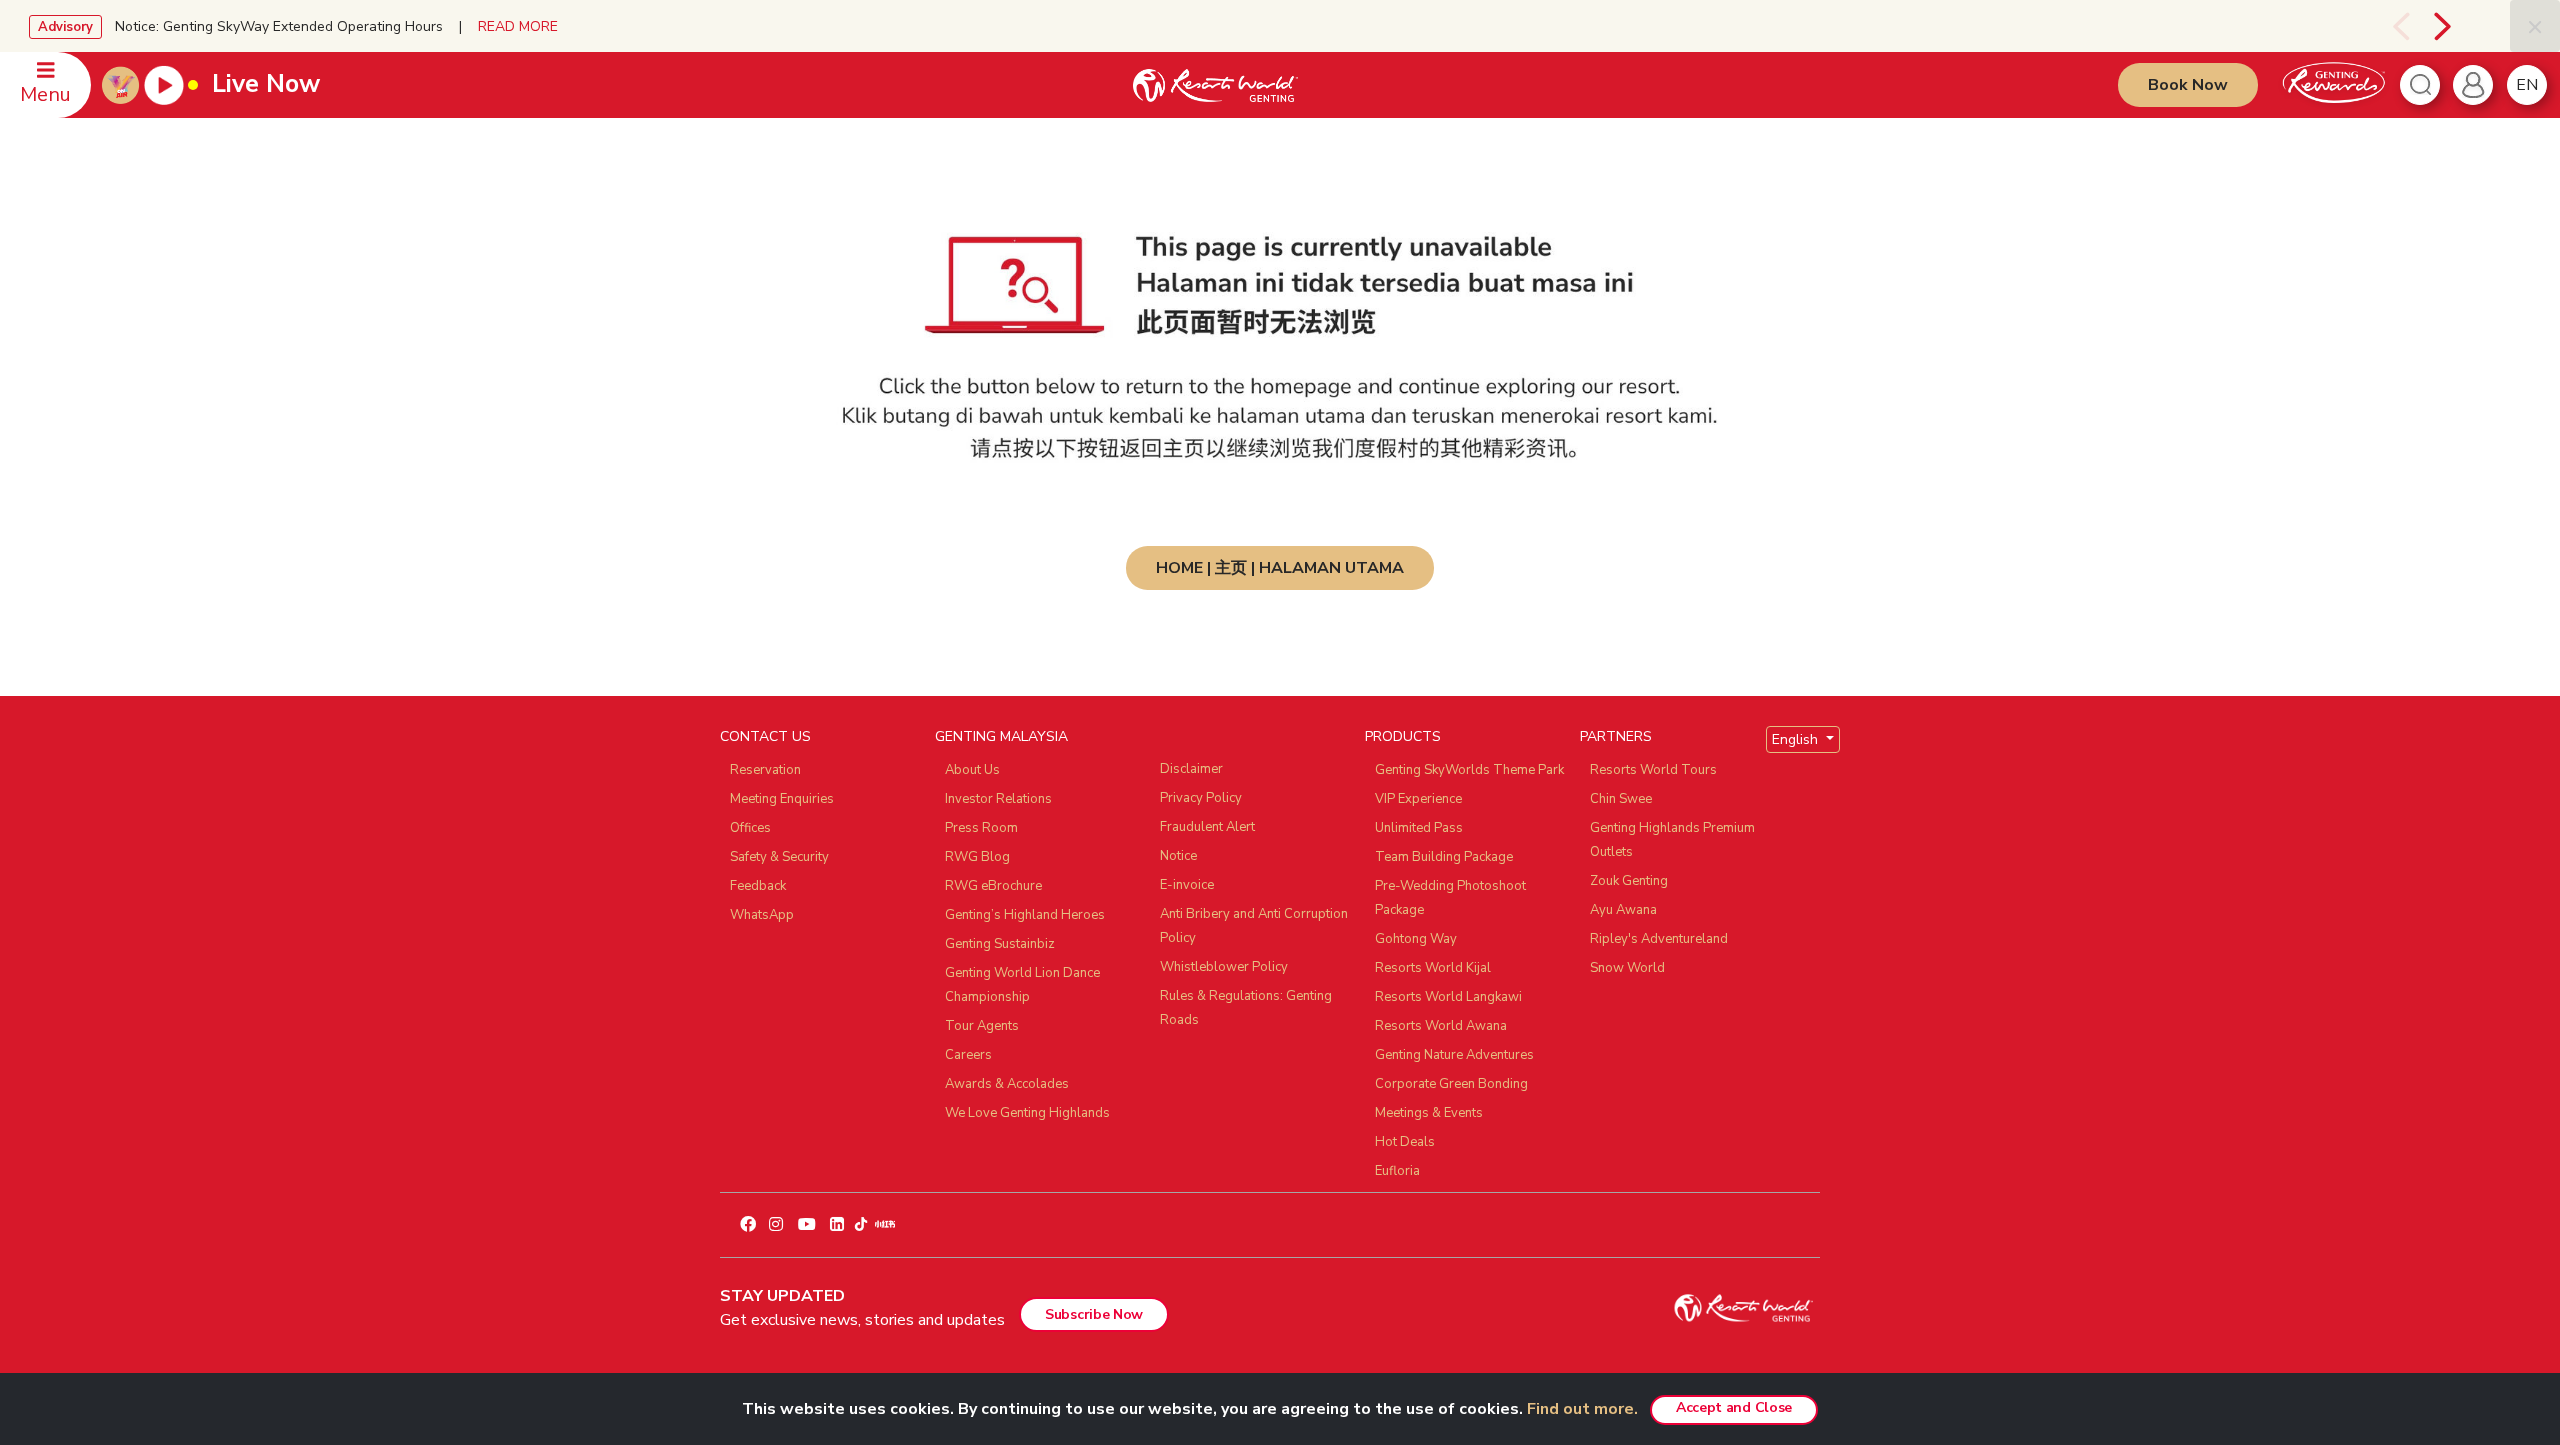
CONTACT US (765, 736)
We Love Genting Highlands (1027, 1113)
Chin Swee (1621, 799)
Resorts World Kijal (1433, 968)
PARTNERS (1616, 736)
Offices (750, 828)
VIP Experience (1418, 799)
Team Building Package (1444, 857)
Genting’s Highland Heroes (1025, 915)
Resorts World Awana (1441, 1026)
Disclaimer (1191, 769)
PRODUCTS (1403, 736)
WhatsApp (762, 915)
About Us (972, 770)
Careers (968, 1055)
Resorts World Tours (1653, 770)
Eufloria (1397, 1171)
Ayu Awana (1623, 910)
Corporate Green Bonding (1451, 1084)
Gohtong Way (1416, 939)
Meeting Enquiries (782, 799)
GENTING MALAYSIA (1001, 736)
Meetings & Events (1429, 1113)
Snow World (1627, 968)
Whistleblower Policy (1224, 967)
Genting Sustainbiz (1000, 944)
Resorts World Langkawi (1448, 997)
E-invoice (1187, 885)
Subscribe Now (1094, 1314)
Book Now (2188, 85)
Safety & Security (779, 857)
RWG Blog (977, 857)
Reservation (765, 770)
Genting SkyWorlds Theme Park (1469, 770)
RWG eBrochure (993, 886)
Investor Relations (998, 799)
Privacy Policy (1201, 798)
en (2527, 85)
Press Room (981, 828)
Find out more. (1582, 1409)
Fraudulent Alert (1207, 827)
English (1797, 739)
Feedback (758, 886)
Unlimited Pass (1419, 828)
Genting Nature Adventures (1454, 1055)
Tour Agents (982, 1026)
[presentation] (2378, 26)
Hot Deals (1405, 1142)
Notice (1178, 856)
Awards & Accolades (1007, 1084)
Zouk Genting (1629, 881)
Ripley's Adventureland (1659, 939)
